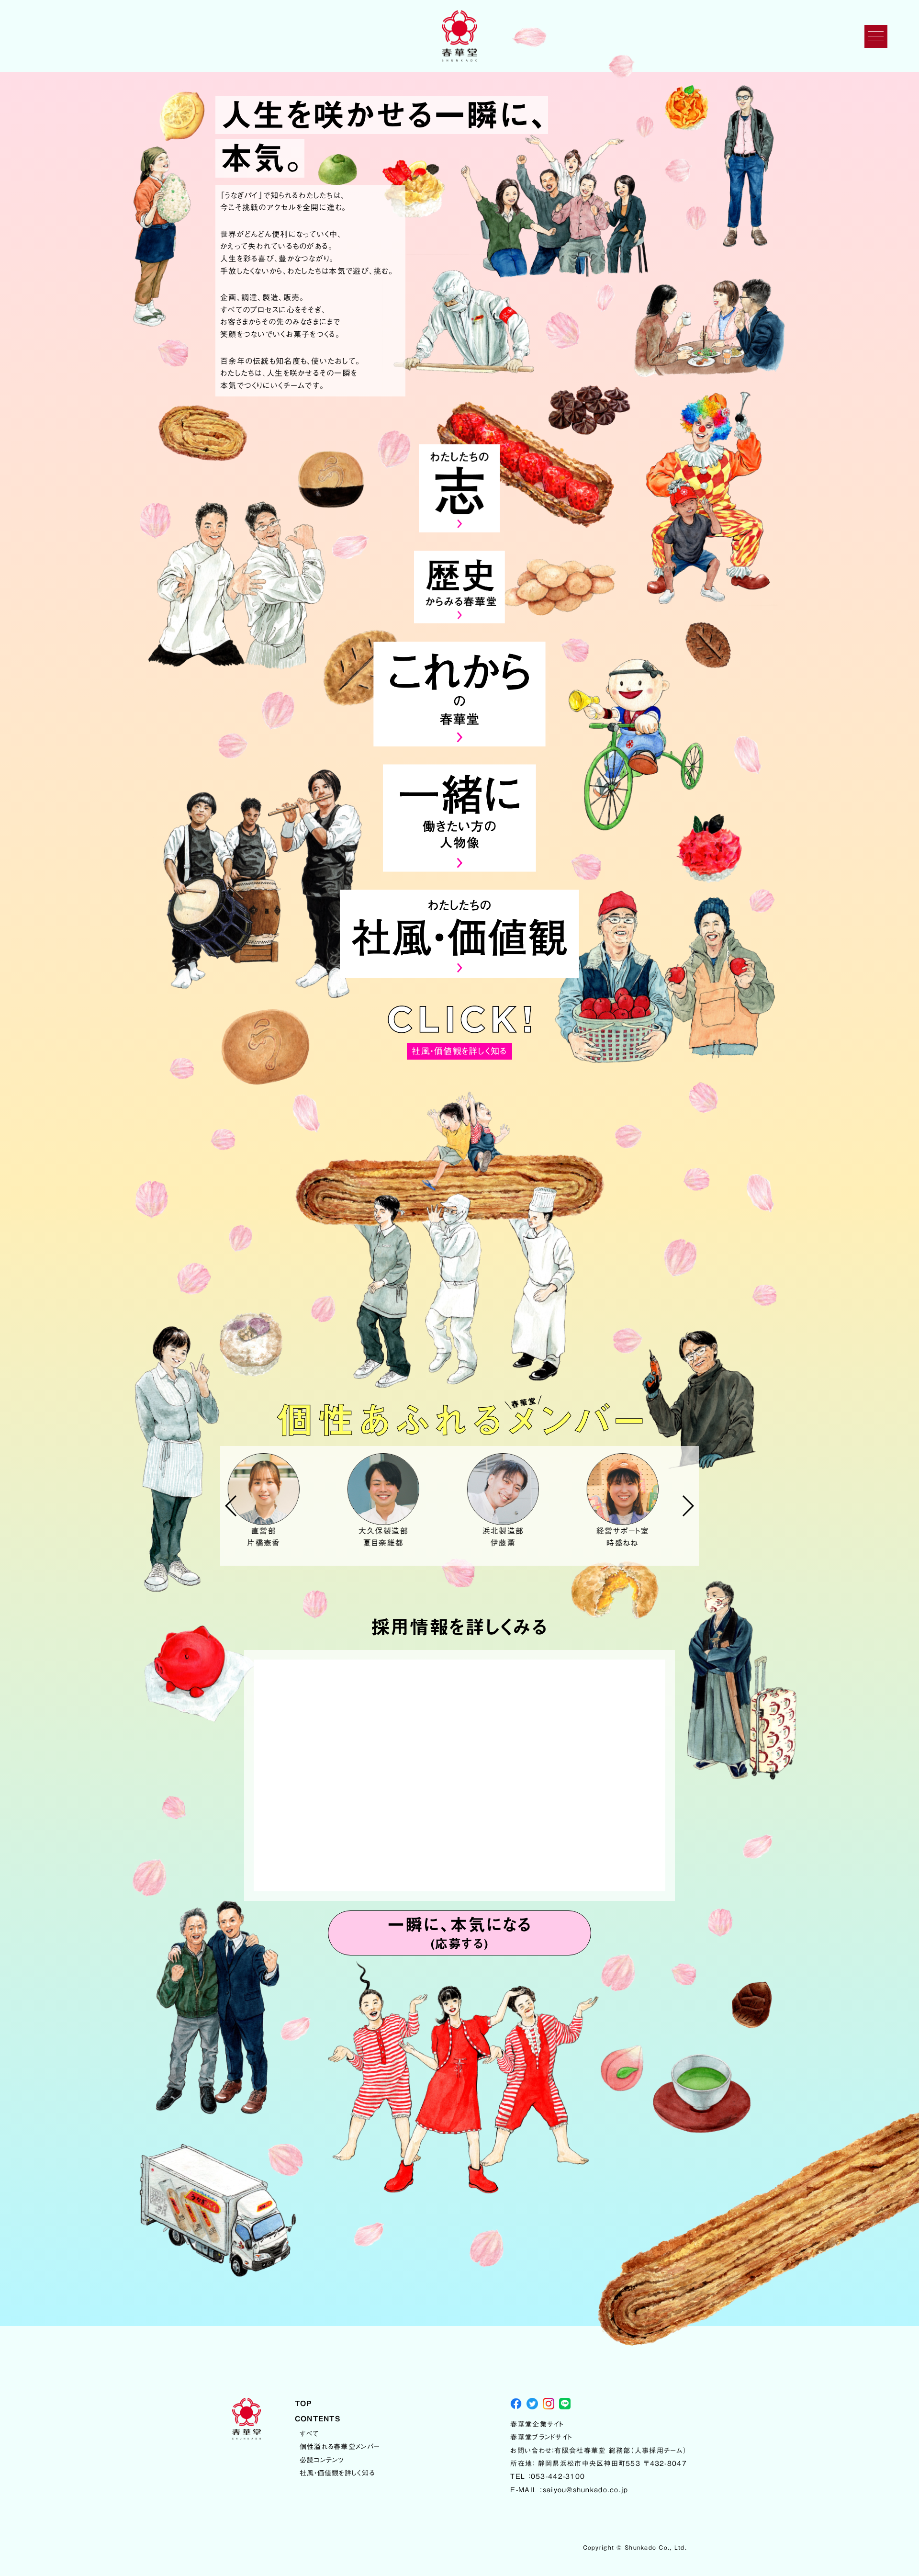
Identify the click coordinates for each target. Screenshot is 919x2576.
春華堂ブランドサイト (541, 2437)
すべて (309, 2434)
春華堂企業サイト (537, 2424)
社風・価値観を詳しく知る (337, 2473)
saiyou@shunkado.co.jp (586, 2490)
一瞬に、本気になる (459, 1933)
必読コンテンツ (322, 2460)
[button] (231, 1506)
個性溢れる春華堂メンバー (340, 2447)
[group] (280, 1501)
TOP (303, 2403)
